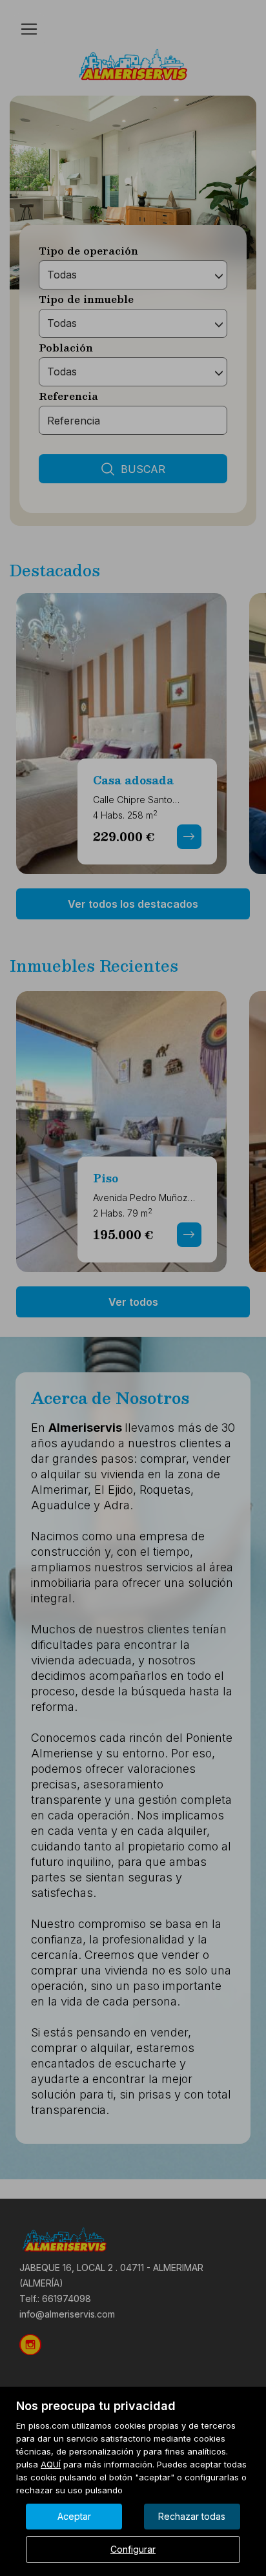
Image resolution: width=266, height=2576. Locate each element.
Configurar (133, 2549)
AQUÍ (51, 2464)
